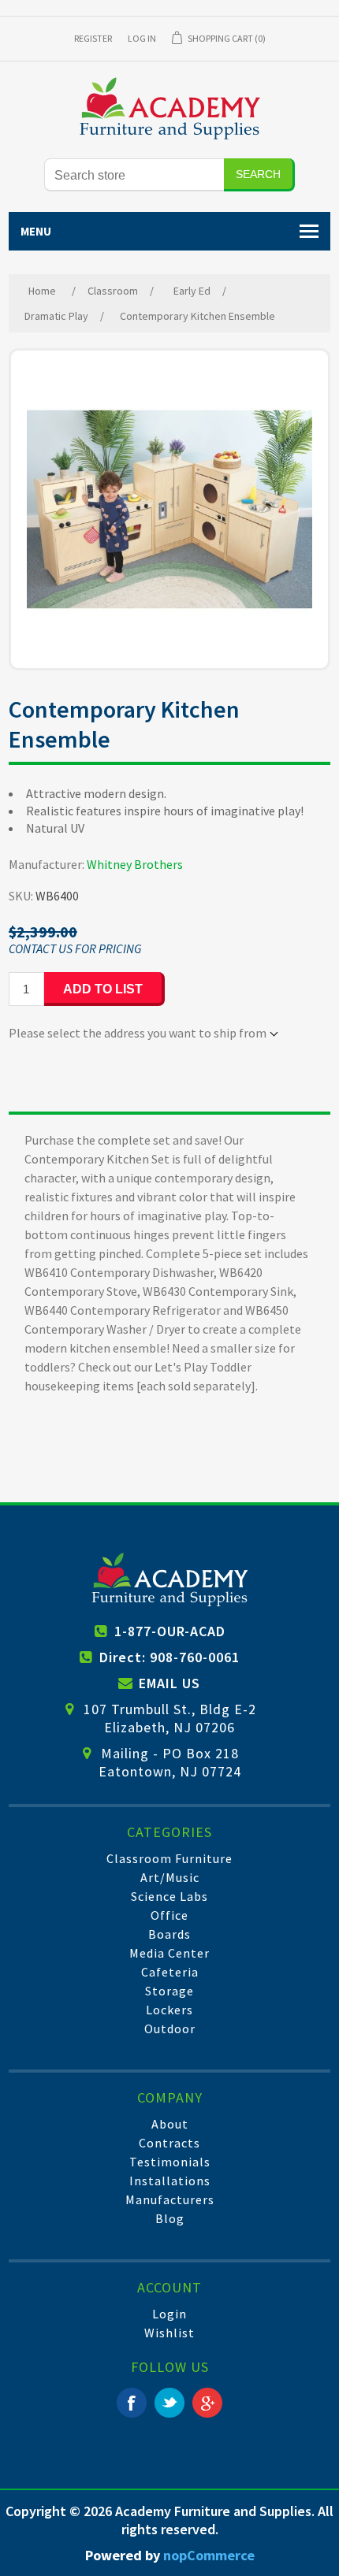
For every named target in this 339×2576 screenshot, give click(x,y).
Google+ (207, 2403)
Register (93, 38)
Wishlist (169, 2333)
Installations (170, 2181)
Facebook (132, 2403)
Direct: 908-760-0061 (169, 1657)
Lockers (169, 2010)
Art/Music (170, 1877)
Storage (169, 1991)
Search (258, 174)
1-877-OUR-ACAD (170, 1631)
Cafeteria (170, 1972)
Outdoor (170, 2029)
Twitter (169, 2403)
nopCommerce (209, 2555)
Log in (142, 38)
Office (169, 1915)
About (170, 2124)
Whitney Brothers (135, 864)
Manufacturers (170, 2199)
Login (169, 2314)
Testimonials (170, 2162)
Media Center (169, 1953)
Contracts (169, 2143)
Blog (170, 2218)
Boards (169, 1934)
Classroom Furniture (169, 1858)
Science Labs (169, 1896)
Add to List (103, 989)
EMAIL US (169, 1683)
